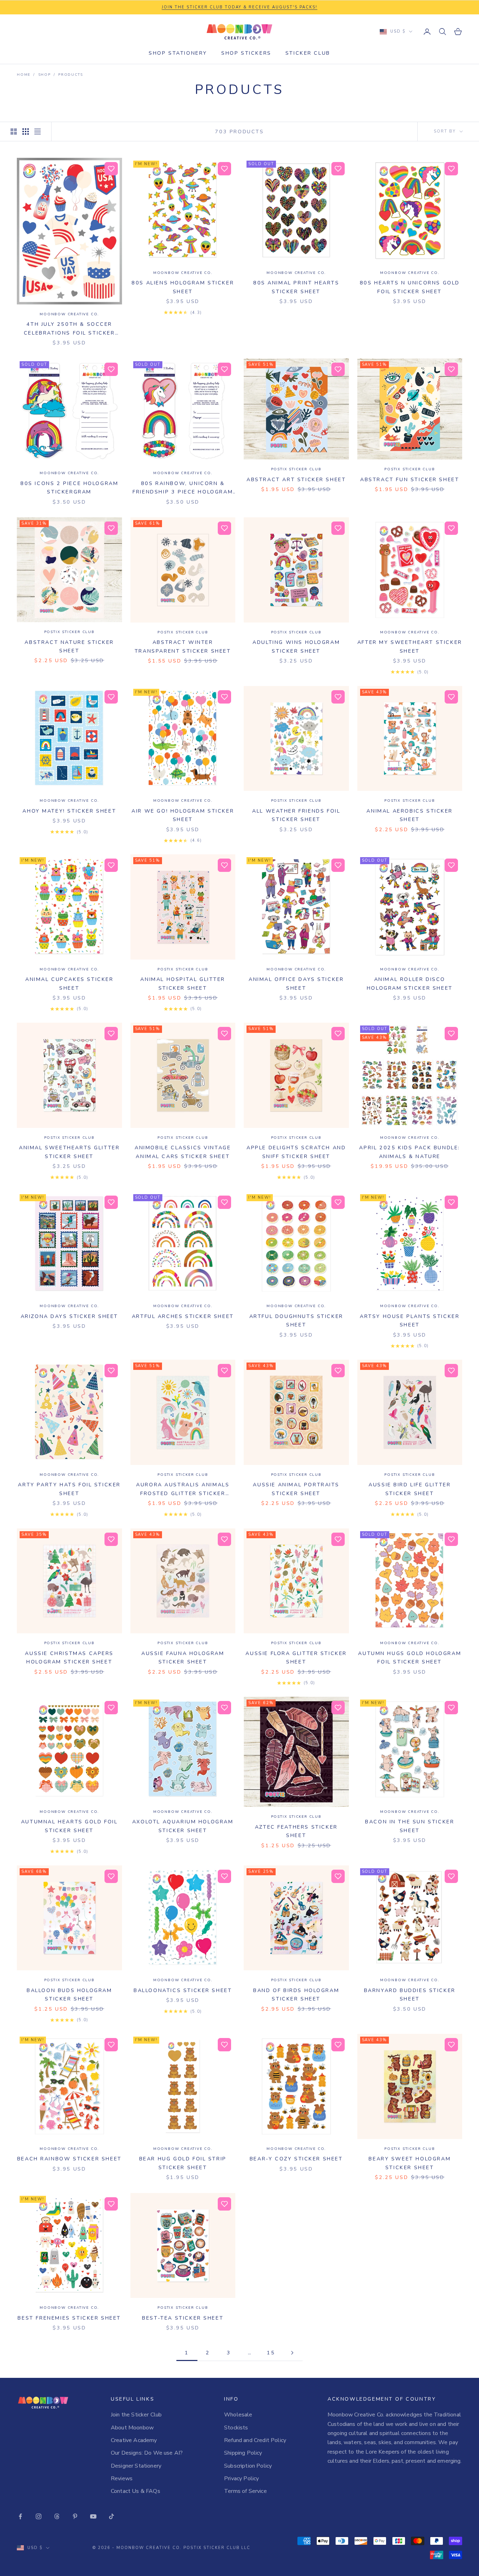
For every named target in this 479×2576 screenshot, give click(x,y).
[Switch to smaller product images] (26, 132)
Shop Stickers (246, 53)
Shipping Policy (243, 2453)
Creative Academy (134, 2440)
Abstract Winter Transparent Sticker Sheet (183, 646)
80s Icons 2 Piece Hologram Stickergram (69, 487)
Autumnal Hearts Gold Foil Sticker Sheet (69, 1826)
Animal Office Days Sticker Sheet (296, 983)
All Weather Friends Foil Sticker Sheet (296, 815)
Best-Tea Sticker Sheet (183, 2318)
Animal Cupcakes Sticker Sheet (69, 983)
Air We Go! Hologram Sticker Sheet (183, 815)
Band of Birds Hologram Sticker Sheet (296, 1995)
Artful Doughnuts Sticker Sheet (296, 1320)
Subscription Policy (248, 2466)
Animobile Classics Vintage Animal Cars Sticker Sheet (183, 1152)
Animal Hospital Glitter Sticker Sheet (183, 983)
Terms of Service (245, 2491)
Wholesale (238, 2415)
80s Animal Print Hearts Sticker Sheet (296, 287)
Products (70, 75)
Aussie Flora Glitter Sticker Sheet (296, 1657)
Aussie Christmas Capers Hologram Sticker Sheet (69, 1657)
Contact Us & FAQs (136, 2491)
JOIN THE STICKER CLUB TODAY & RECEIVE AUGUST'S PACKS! (239, 7)
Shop (45, 75)
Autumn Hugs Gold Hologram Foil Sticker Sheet (410, 1657)
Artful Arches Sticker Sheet (183, 1316)
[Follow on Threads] (57, 2516)
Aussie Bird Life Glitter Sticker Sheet (410, 1489)
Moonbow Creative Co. (69, 314)
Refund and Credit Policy (255, 2440)
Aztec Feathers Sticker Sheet (296, 1831)
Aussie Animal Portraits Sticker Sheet (296, 1489)
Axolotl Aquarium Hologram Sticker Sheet (183, 1826)
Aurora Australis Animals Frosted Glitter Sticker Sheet (183, 1489)
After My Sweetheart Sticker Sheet (410, 646)
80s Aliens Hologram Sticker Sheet (183, 287)
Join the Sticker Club (136, 2415)
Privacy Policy (241, 2479)
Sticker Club (308, 53)
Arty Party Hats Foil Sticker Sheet (69, 1489)
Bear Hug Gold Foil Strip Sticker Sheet (183, 2163)
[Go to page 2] (292, 2353)
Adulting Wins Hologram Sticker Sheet (296, 646)
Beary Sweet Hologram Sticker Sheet (410, 2163)
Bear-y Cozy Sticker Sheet (296, 2159)
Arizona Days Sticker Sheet (69, 1316)
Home (24, 75)
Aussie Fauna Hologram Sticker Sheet (183, 1657)
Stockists (236, 2428)
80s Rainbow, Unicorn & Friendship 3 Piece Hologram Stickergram (183, 488)
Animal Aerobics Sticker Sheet (410, 815)
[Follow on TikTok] (112, 2516)
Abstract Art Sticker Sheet (296, 479)
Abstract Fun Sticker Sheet (410, 479)
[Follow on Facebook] (20, 2516)
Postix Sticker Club (296, 469)
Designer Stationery (136, 2466)
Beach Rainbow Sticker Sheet (69, 2159)
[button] (111, 169)
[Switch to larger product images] (14, 132)
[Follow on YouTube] (93, 2516)
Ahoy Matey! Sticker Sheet (69, 811)
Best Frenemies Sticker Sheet (69, 2318)
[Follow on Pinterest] (75, 2516)
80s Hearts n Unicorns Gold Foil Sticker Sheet (410, 287)
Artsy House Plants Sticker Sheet (410, 1320)
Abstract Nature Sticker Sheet (69, 646)
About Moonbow (132, 2428)
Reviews (122, 2479)
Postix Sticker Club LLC (217, 2548)
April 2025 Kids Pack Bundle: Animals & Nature (410, 1152)
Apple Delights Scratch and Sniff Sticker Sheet (296, 1152)
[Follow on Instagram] (39, 2516)
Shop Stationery (178, 53)
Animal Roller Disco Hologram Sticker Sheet (410, 983)
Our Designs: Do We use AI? (147, 2453)
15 (271, 2353)
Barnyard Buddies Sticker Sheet (410, 1995)
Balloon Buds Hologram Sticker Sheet (69, 1995)
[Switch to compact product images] (38, 132)
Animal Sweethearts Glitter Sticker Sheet (69, 1152)
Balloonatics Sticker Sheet (183, 1990)
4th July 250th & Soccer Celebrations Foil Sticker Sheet (69, 329)
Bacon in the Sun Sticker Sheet (410, 1826)
